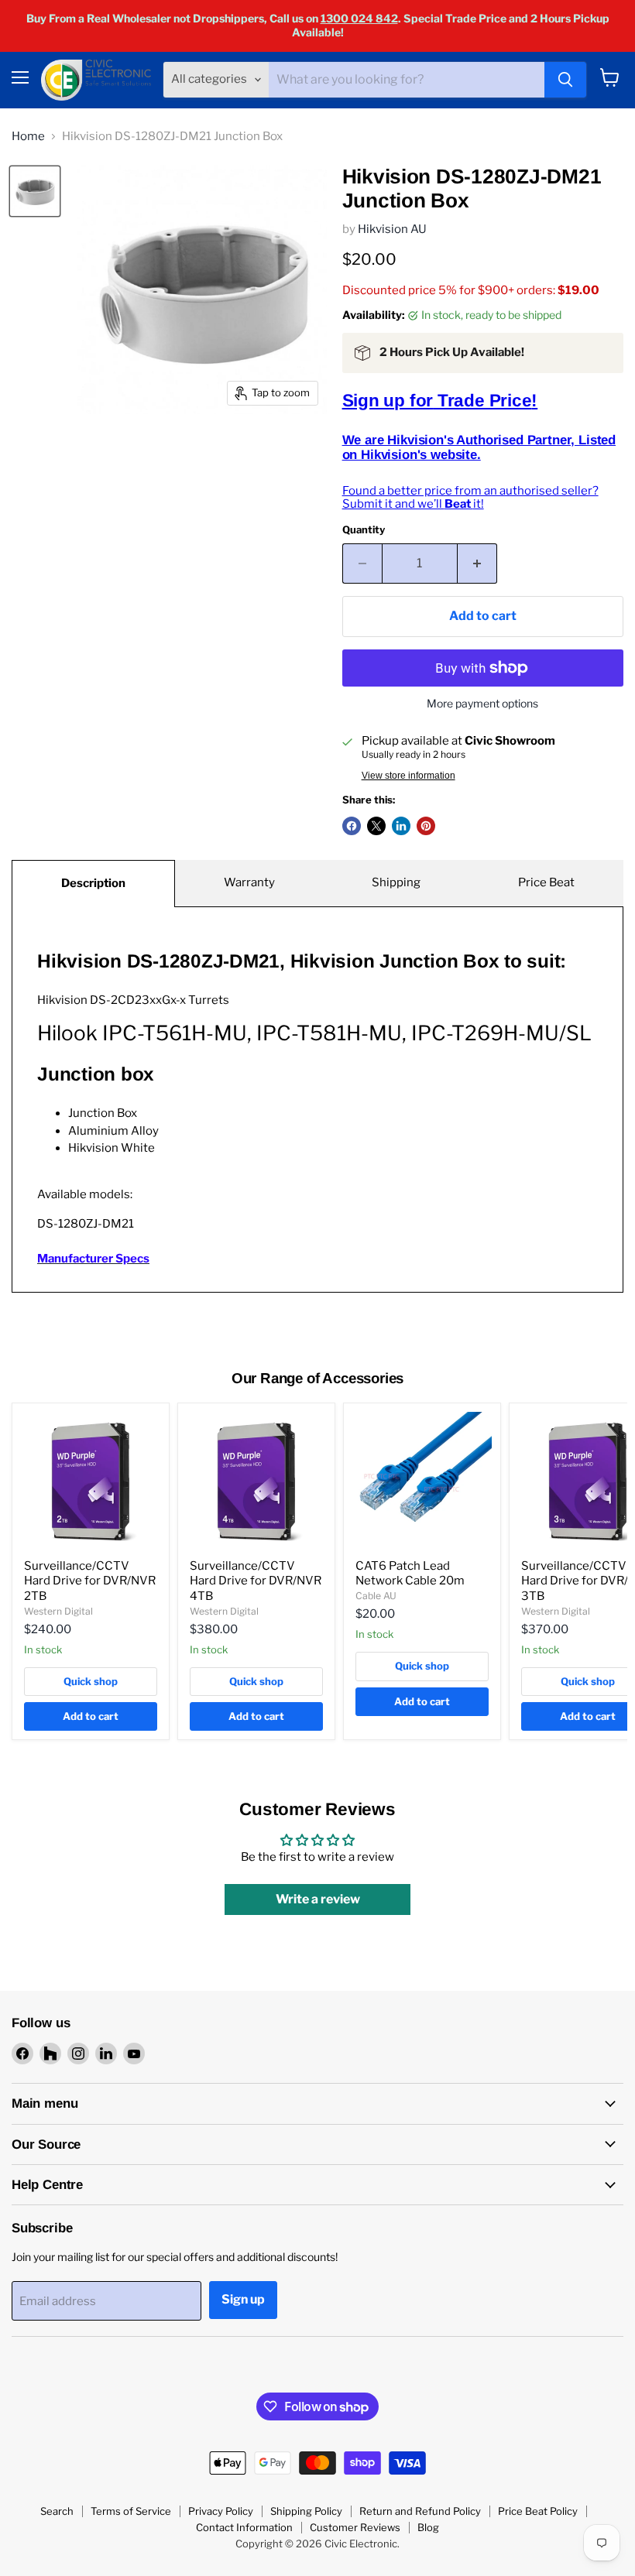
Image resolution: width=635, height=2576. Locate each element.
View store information (408, 776)
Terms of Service (131, 2511)
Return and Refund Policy (420, 2511)
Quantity (364, 530)
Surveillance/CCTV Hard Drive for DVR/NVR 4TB (256, 1581)
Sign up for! (440, 401)
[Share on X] (376, 826)
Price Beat (546, 882)
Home (28, 137)
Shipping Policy (306, 2511)
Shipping (396, 882)
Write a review (318, 1899)
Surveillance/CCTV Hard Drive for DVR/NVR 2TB (90, 1581)
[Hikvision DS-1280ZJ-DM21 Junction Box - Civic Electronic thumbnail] (35, 191)
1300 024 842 (359, 18)
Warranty (249, 882)
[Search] (565, 80)
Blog (428, 2527)
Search (57, 2511)
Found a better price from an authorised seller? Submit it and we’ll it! (470, 497)
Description (93, 883)
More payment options (482, 704)
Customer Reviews (355, 2527)
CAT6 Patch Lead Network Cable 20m (410, 1574)
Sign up (243, 2299)
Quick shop (91, 1681)
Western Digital (58, 1611)
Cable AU (376, 1596)
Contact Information (244, 2527)
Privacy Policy (221, 2511)
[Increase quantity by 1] (477, 563)
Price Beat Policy (538, 2511)
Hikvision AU (392, 229)
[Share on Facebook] (352, 826)
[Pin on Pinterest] (426, 826)
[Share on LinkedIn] (401, 826)
